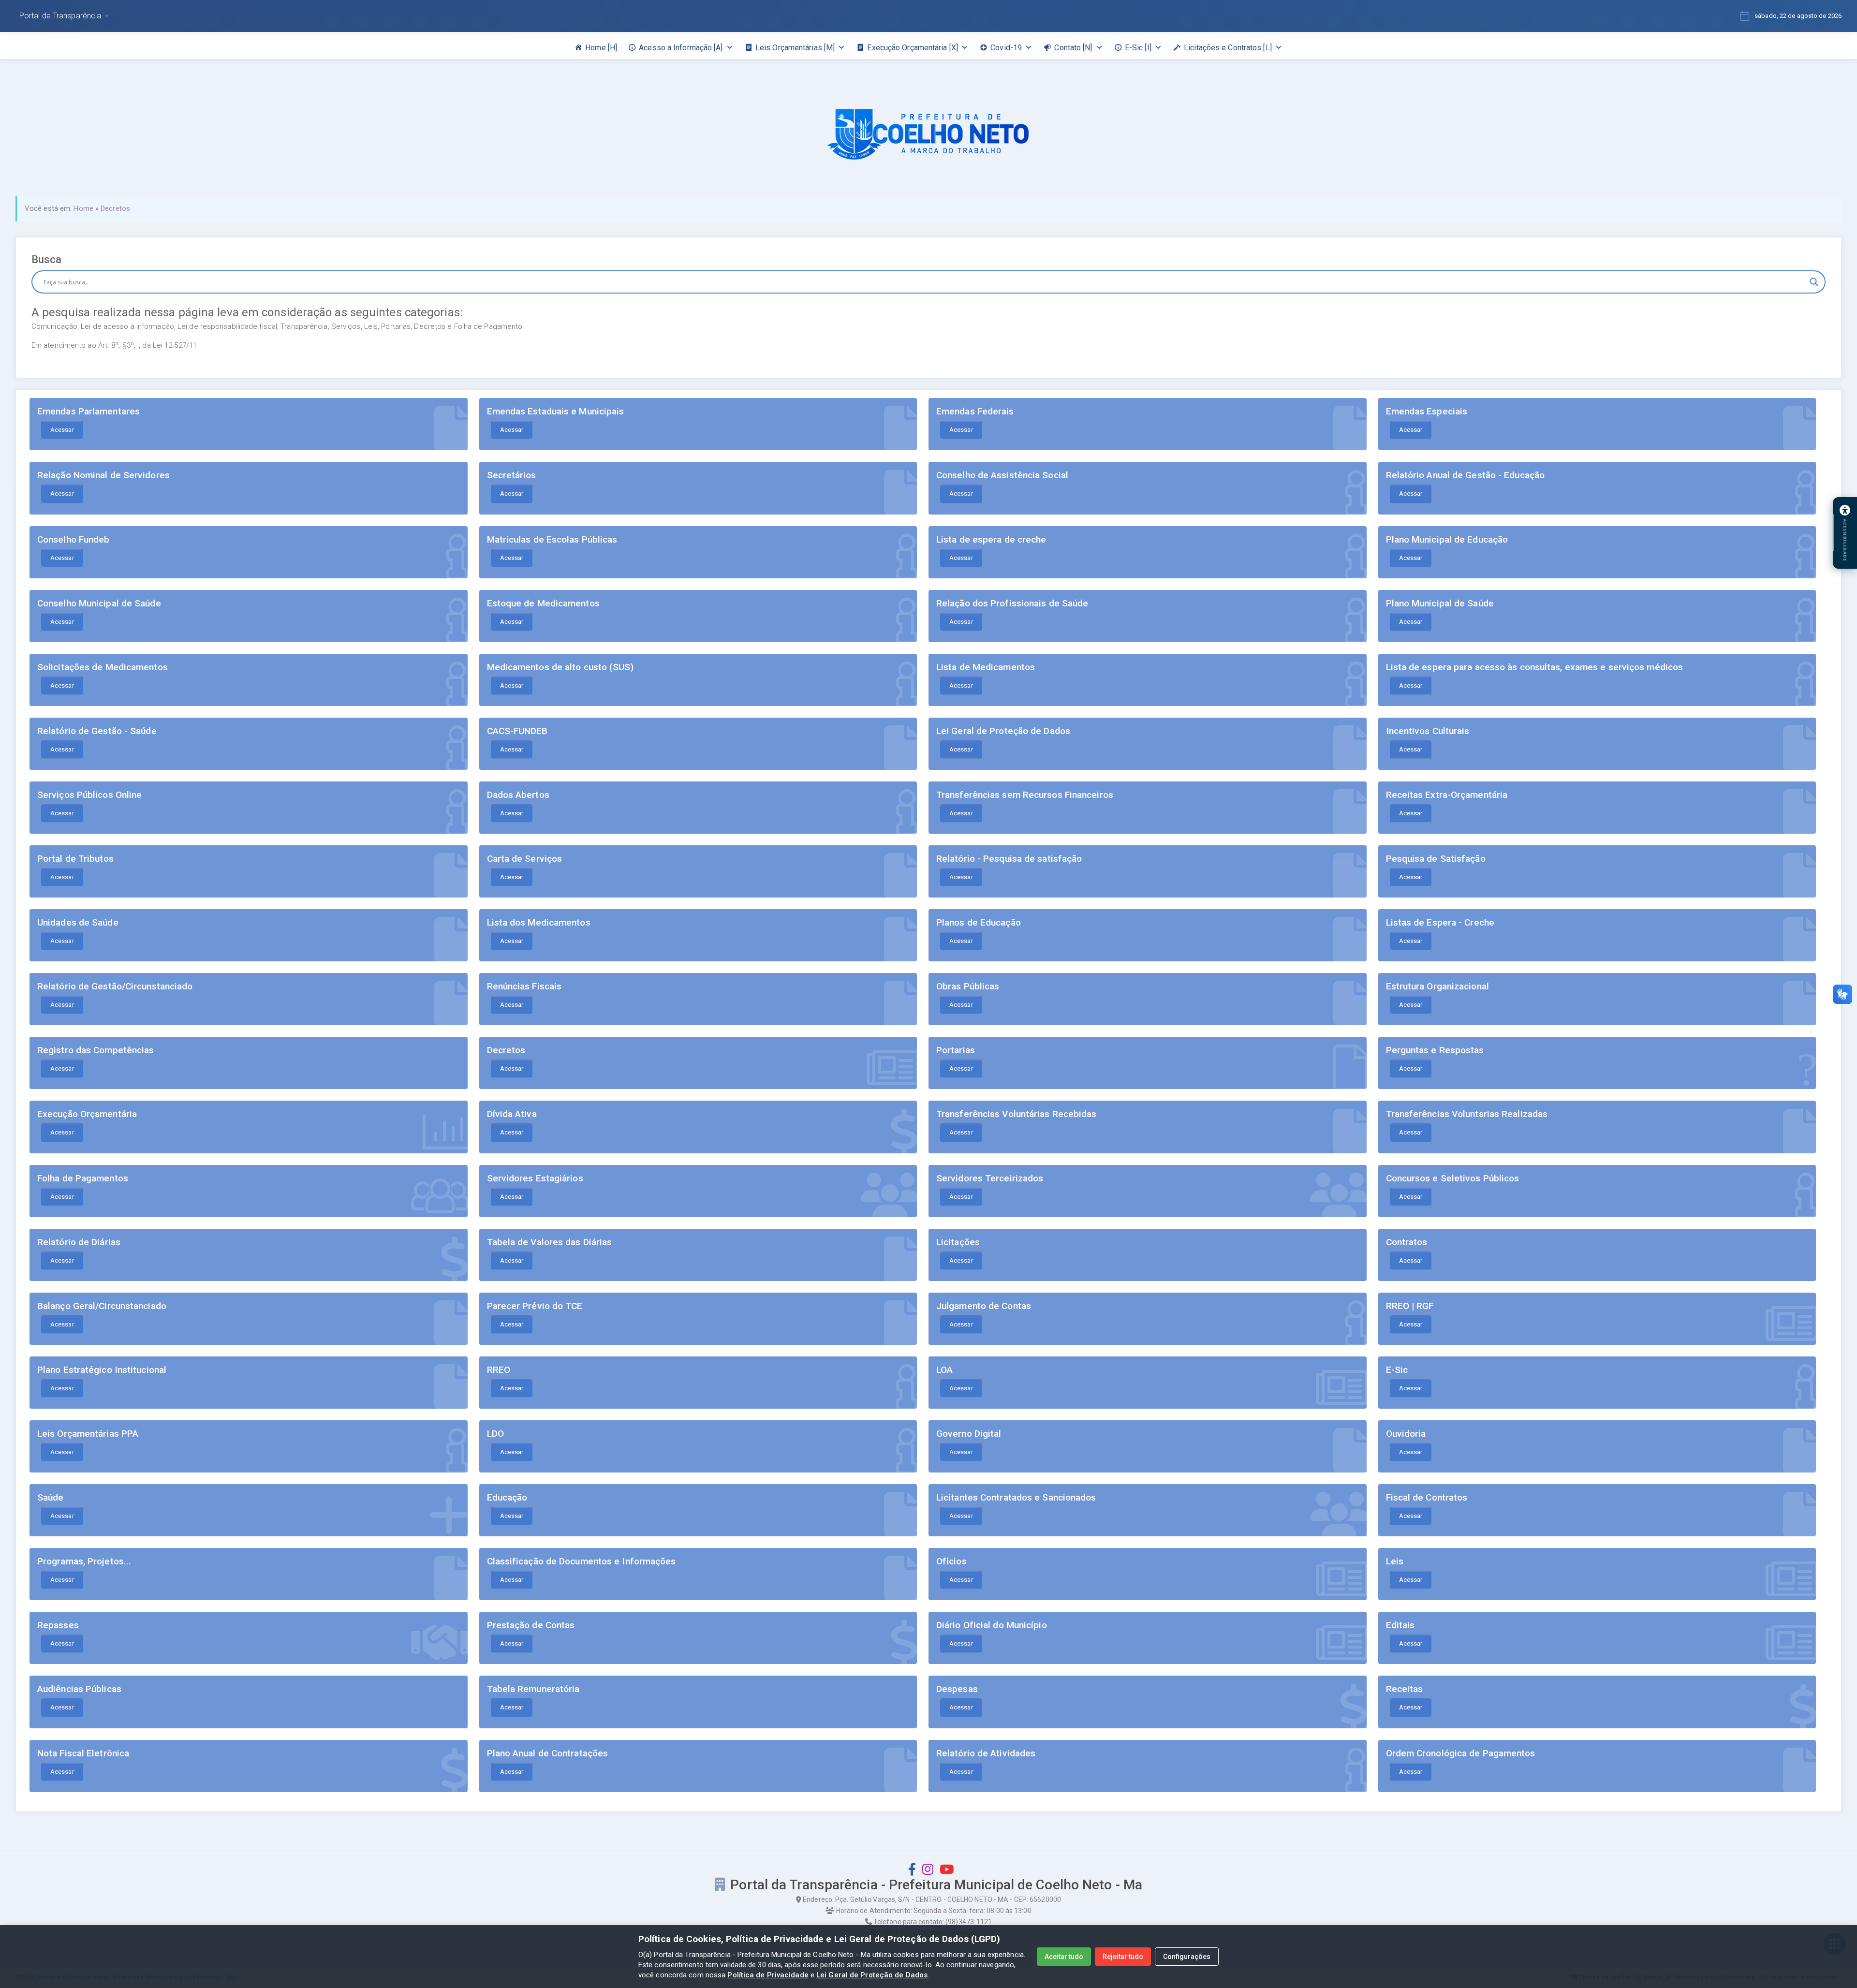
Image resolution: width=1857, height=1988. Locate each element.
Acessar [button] (62, 430)
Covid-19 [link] (1006, 48)
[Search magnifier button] (1814, 282)
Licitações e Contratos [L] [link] (1228, 48)
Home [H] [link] (601, 48)
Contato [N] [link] (1073, 48)
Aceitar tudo (1064, 1957)
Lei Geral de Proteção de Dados (872, 1975)
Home (83, 208)
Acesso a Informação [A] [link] (681, 48)
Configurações (1187, 1957)
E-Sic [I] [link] (1138, 48)
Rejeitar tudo (1123, 1957)
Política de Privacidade (768, 1975)
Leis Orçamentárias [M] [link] (795, 48)
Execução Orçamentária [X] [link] (913, 48)
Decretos (115, 208)
